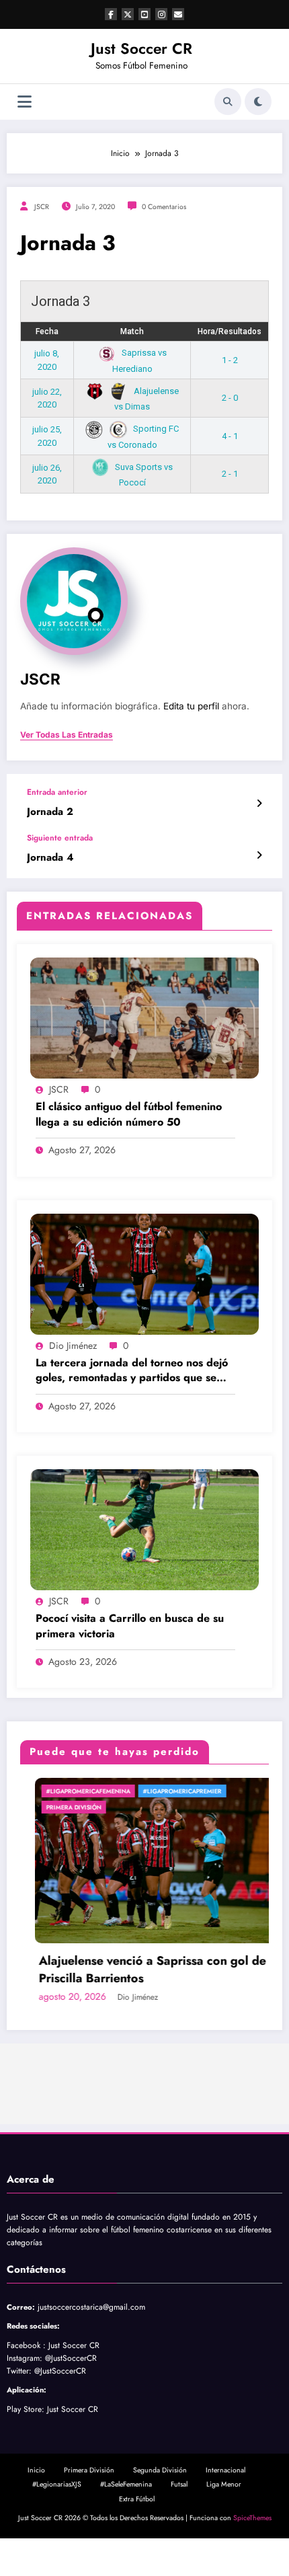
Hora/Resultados (230, 331)
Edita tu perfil (191, 706)
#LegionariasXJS (57, 2484)
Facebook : (26, 2345)
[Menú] (25, 102)
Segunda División (160, 2470)
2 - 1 (230, 474)
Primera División (59, 1807)
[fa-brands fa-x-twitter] (128, 14)
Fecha (47, 331)
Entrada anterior (57, 792)
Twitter (18, 2371)
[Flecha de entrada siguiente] (259, 855)
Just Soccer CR (141, 48)
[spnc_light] (258, 102)
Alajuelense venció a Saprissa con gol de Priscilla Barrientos (138, 1969)
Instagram (23, 2358)
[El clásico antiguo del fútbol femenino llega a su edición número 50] (144, 1017)
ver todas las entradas (67, 735)
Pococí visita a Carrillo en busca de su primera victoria (130, 1626)
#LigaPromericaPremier (168, 1791)
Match (132, 331)
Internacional (225, 2470)
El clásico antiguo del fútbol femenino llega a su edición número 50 (129, 1114)
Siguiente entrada (60, 838)
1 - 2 (230, 360)
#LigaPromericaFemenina (74, 1791)
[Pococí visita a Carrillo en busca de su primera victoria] (144, 1529)
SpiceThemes (252, 2518)
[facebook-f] (111, 14)
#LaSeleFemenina (126, 2484)
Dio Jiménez (73, 1345)
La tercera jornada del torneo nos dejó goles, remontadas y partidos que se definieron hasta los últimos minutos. (132, 1371)
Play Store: (26, 2409)
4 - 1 (230, 436)
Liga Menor (224, 2484)
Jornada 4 (50, 858)
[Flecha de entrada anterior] (259, 804)
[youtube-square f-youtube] (144, 14)
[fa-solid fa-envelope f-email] (178, 14)
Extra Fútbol (137, 2499)
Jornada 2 (50, 812)
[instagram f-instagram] (161, 14)
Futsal (179, 2484)
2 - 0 (230, 398)
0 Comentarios (164, 207)
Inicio (36, 2470)
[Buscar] (228, 102)
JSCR (42, 207)
